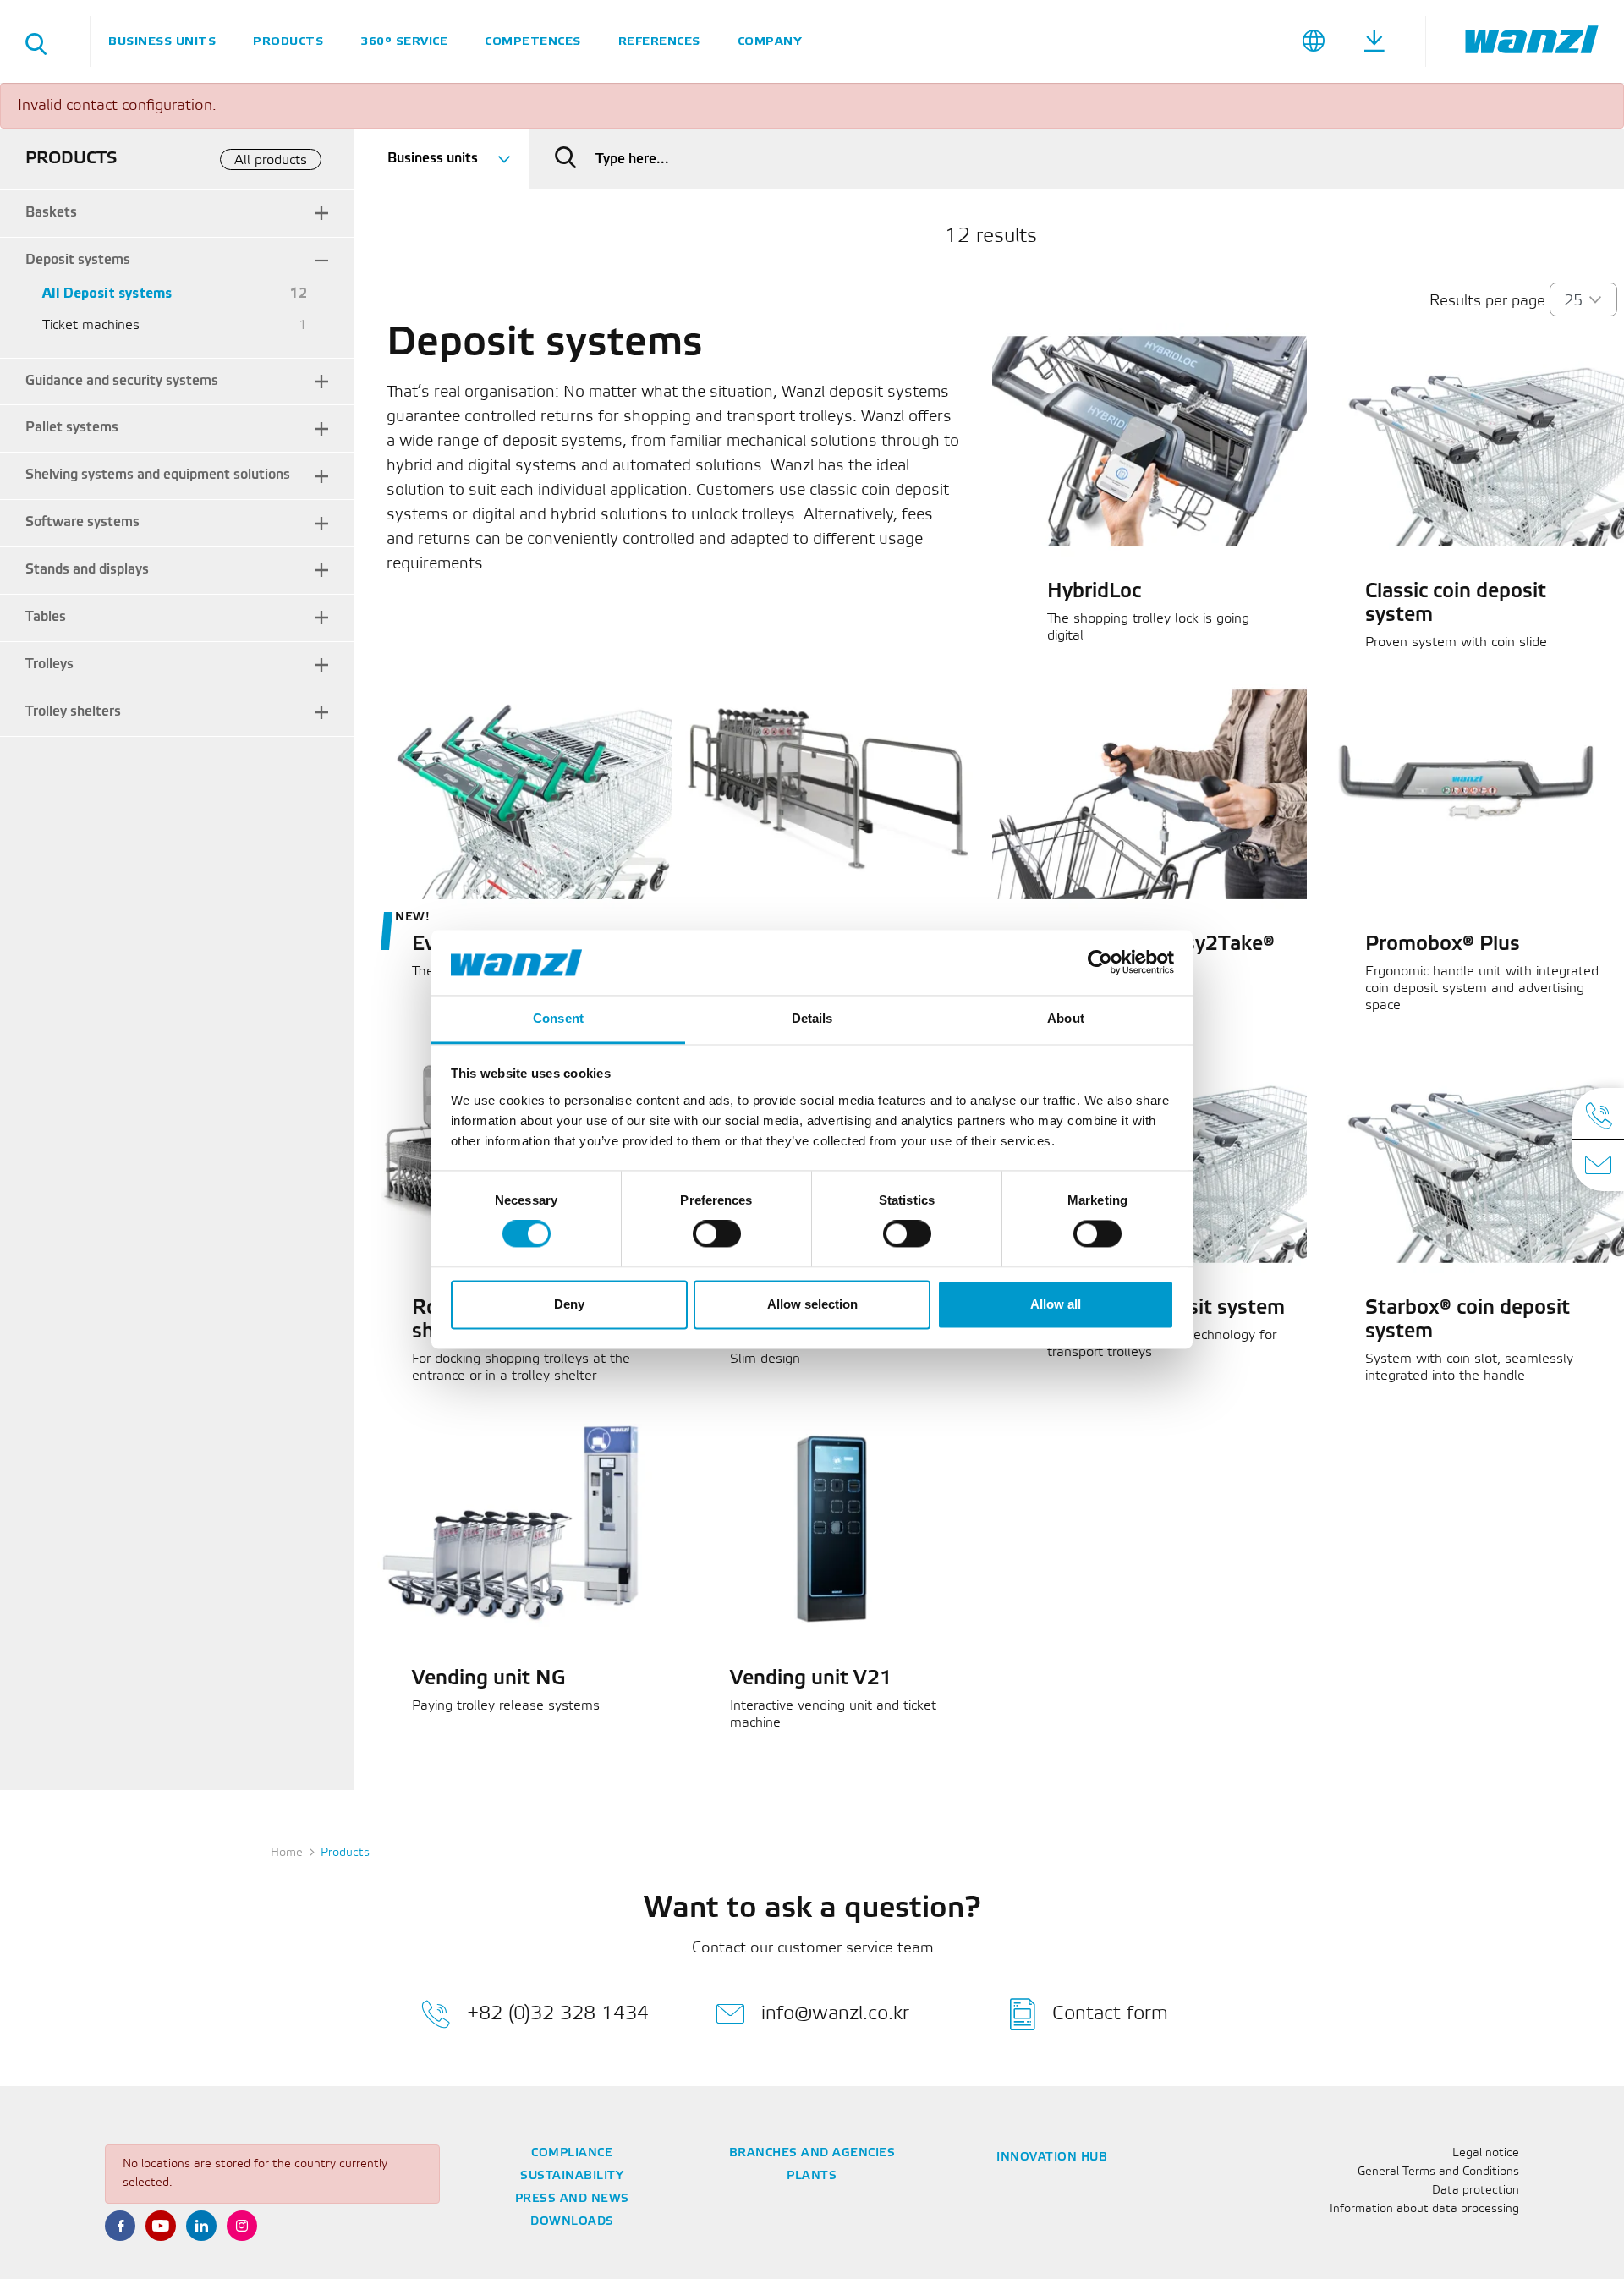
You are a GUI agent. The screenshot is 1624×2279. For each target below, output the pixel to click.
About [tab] (1066, 1018)
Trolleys (49, 664)
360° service (404, 41)
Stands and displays (87, 570)
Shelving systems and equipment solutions (158, 475)
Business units (162, 41)
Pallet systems (72, 428)
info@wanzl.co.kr (835, 2013)
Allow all (1056, 1304)
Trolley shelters (73, 712)
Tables (46, 617)
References (659, 41)
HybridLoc (1094, 592)
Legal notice (1486, 2153)
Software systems (82, 522)
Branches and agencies (812, 2153)
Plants (812, 2176)
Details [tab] (812, 1018)
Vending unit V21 (811, 1679)
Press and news (572, 2199)
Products (288, 41)
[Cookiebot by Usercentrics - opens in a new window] (1100, 963)
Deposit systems (78, 260)
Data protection (1476, 2191)
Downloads (572, 2222)
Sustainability (572, 2176)
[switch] (717, 1234)
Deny (569, 1304)
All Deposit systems (107, 294)
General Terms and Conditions (1438, 2172)
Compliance (572, 2153)
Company (770, 41)
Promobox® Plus (1443, 945)
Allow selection (812, 1304)
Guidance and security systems (122, 381)
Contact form (1110, 2013)
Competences (533, 41)
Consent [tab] (558, 1018)
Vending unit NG (489, 1679)
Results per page (1487, 301)
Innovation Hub (1052, 2158)
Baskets (51, 213)
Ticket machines (91, 325)
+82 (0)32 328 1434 (558, 2013)
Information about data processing (1424, 2209)
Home (287, 1853)
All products (271, 160)
